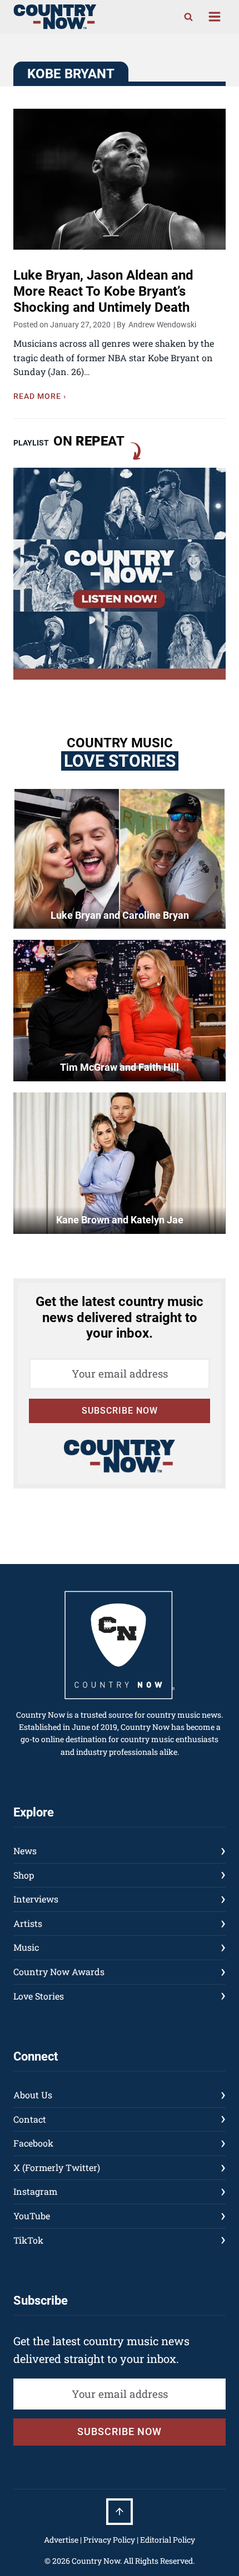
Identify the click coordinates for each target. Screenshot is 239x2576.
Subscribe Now (120, 1411)
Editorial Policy (168, 2540)
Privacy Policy (109, 2540)
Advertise (61, 2540)
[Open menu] (214, 17)
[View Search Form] (188, 17)
